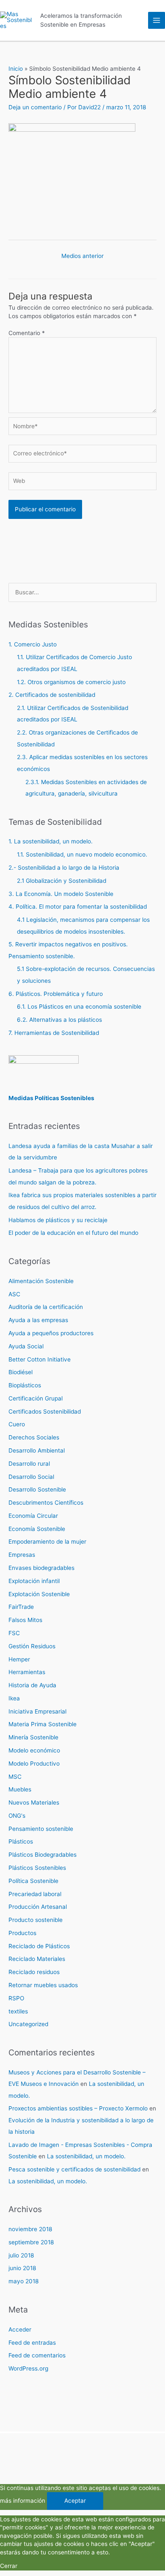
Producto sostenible (36, 1920)
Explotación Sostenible (39, 1594)
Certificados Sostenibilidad (45, 1411)
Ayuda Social (26, 1346)
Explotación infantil (34, 1581)
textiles (18, 2011)
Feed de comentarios (37, 2355)
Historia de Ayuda (32, 1685)
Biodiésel (21, 1372)
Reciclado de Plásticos (39, 1946)
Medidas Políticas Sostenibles (51, 1098)
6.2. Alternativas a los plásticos (59, 1020)
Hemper (19, 1659)
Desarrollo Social (31, 1477)
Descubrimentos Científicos (46, 1503)
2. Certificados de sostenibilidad (52, 695)
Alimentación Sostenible (41, 1281)
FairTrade (21, 1607)
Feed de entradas (32, 2343)
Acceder (20, 2329)
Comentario (27, 333)
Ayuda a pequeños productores (51, 1333)
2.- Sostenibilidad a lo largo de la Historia (64, 868)
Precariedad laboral (35, 1894)
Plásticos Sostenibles (37, 1868)
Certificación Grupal (36, 1398)
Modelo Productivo (34, 1764)
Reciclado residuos (34, 1972)
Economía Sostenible (37, 1529)
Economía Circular (33, 1516)
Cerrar (9, 2566)
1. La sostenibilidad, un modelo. (51, 841)
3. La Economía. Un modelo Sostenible (61, 894)
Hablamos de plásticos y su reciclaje (58, 1220)
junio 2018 (22, 2268)
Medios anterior (82, 256)
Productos (22, 1933)
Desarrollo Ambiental (37, 1450)
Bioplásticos (25, 1385)
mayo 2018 (23, 2281)
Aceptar (75, 2501)
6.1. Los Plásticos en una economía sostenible (79, 1007)
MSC (15, 1777)
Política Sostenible (33, 1881)
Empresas (22, 1555)
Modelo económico (34, 1750)
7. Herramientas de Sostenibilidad (54, 1033)
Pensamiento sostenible (41, 1829)
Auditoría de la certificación (46, 1307)
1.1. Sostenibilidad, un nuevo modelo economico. (82, 854)
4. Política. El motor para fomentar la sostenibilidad (78, 907)
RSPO (16, 1998)
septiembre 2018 (31, 2242)
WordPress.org (28, 2368)
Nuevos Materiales (34, 1802)
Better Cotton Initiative (40, 1359)
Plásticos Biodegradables (43, 1855)
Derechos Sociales (34, 1437)
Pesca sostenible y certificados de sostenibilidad (74, 2169)
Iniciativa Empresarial (37, 1711)
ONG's (17, 1816)
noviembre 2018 (30, 2229)
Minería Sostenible (33, 1737)
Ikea (14, 1698)
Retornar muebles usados (43, 1985)
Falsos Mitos (25, 1620)
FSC (14, 1633)
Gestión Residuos (32, 1646)
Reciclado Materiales (37, 1959)
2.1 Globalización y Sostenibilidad (62, 881)
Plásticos (21, 1841)
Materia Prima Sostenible (43, 1724)
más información (23, 2501)
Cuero (17, 1424)
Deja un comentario (35, 107)
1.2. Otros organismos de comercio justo (71, 682)
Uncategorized (28, 2024)
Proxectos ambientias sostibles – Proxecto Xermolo (78, 2108)
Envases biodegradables (41, 1568)
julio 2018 (21, 2255)
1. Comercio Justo (33, 644)
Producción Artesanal (38, 1907)
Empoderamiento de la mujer (47, 1542)
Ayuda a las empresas (38, 1320)
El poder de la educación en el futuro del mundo (73, 1233)
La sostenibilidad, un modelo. (86, 2156)
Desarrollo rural (29, 1464)
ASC (14, 1294)
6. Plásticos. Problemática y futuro (56, 994)
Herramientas (27, 1672)
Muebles (20, 1789)
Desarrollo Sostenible (37, 1489)
